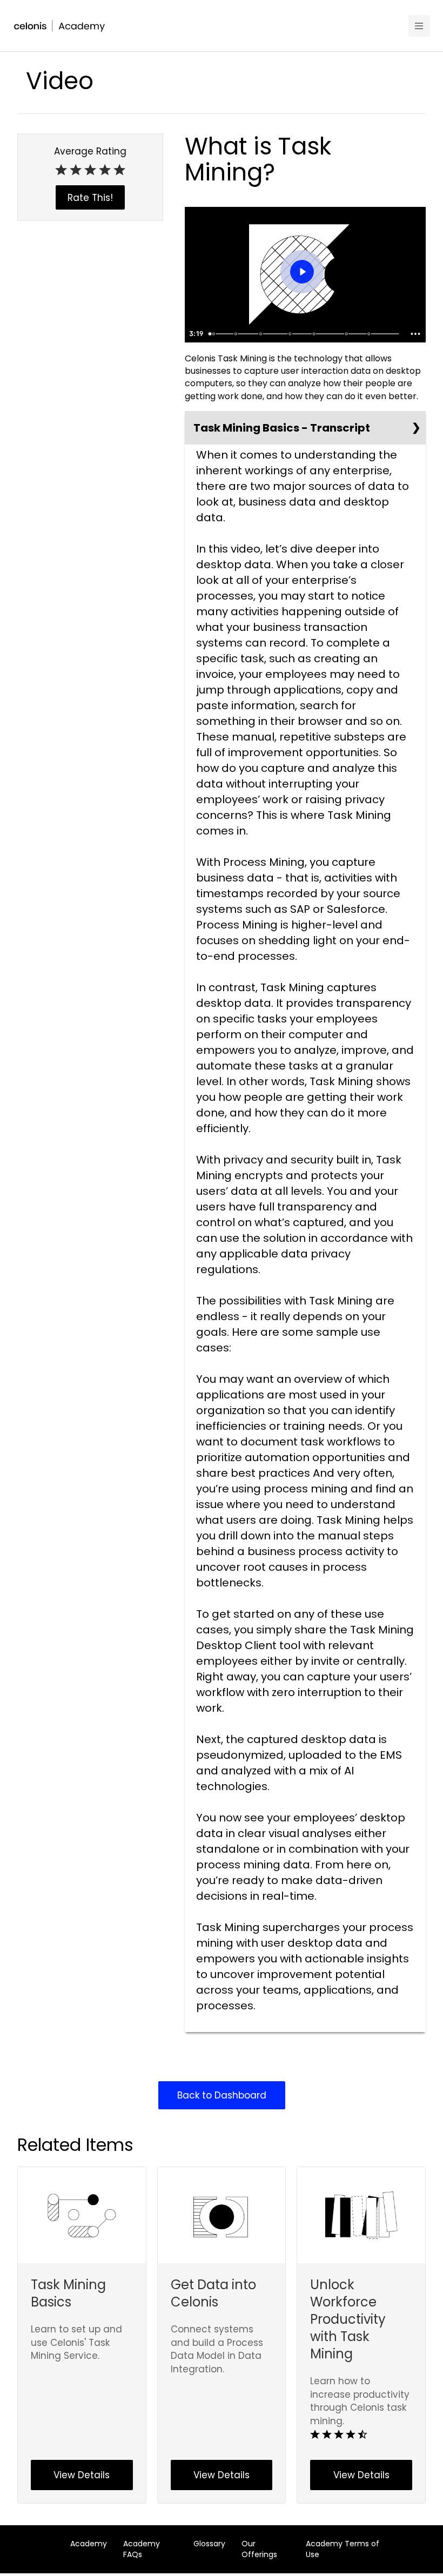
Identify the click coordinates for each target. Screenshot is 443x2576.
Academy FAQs (142, 2549)
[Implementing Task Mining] (347, 334)
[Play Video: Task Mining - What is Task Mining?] (302, 272)
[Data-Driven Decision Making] (370, 334)
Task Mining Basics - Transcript (282, 428)
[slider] (305, 334)
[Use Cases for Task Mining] (315, 334)
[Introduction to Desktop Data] (213, 334)
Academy (89, 2544)
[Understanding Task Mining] (236, 334)
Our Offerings (259, 2549)
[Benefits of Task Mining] (290, 334)
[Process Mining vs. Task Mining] (261, 334)
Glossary (209, 2544)
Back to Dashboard (222, 2095)
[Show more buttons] (415, 334)
